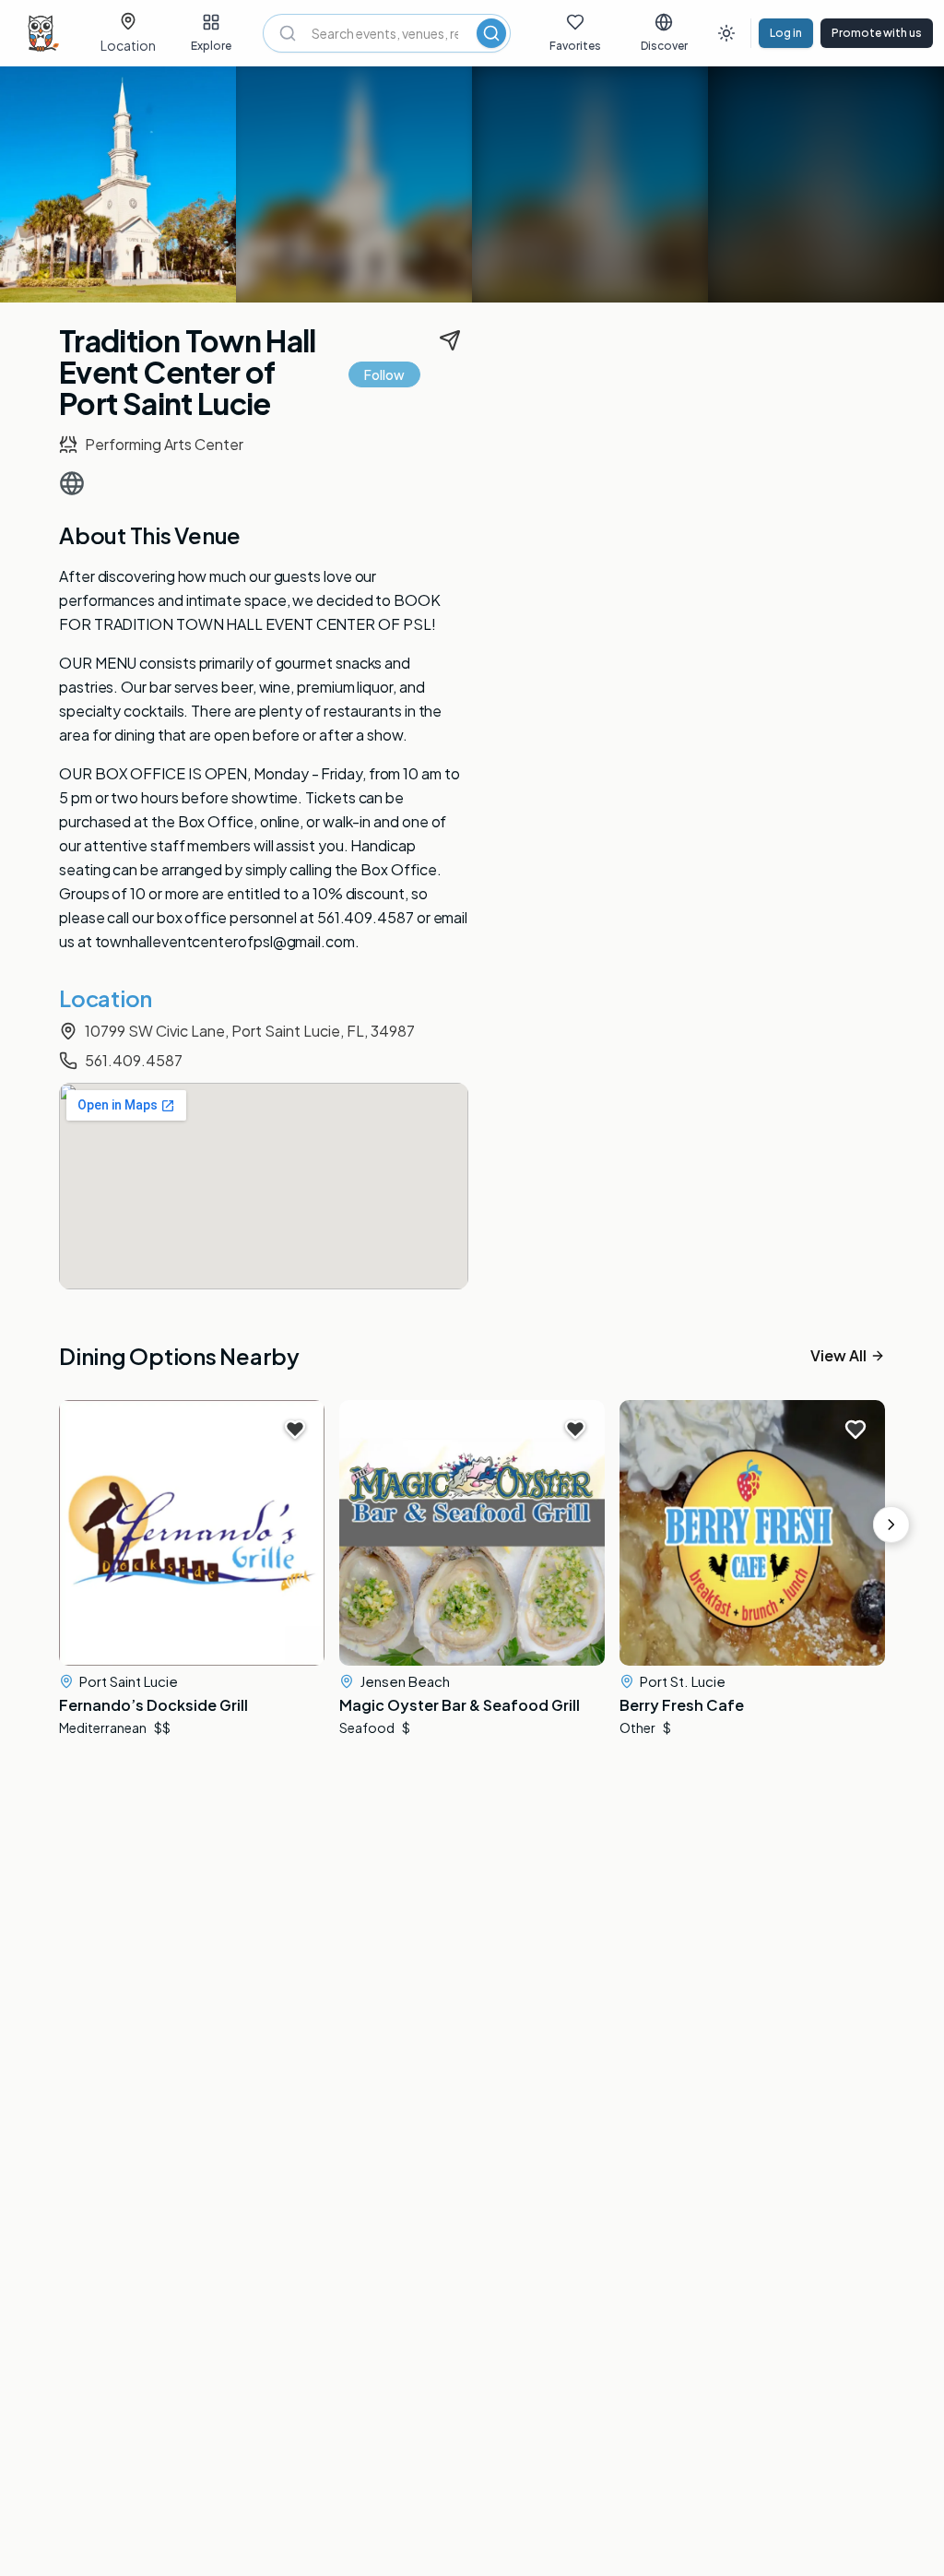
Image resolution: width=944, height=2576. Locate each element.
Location (106, 998)
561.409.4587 (134, 1060)
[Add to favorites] (295, 1430)
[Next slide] (891, 1525)
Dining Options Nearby (179, 1356)
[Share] (450, 340)
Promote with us (877, 33)
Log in (786, 33)
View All (838, 1356)
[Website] (72, 483)
